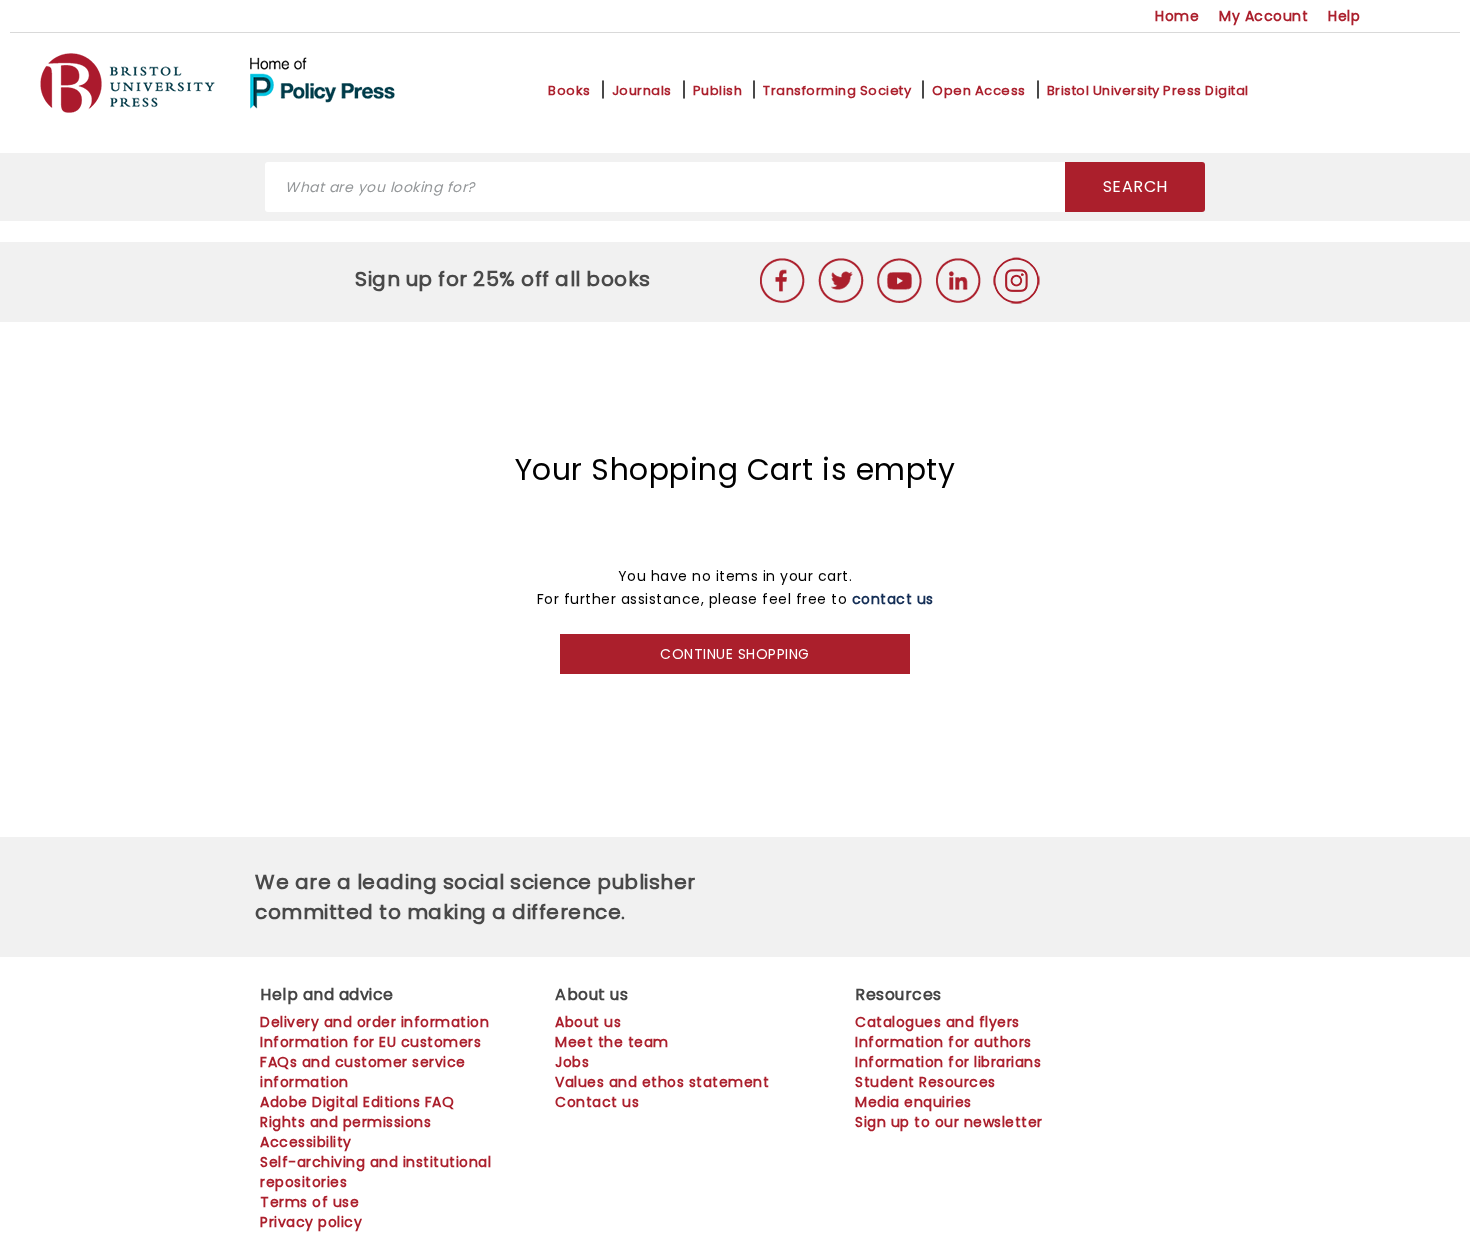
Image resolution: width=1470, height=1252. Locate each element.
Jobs (572, 1062)
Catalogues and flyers (937, 1022)
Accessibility (306, 1142)
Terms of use (309, 1202)
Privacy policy (311, 1222)
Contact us (597, 1102)
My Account (1263, 16)
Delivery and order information (374, 1022)
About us (588, 1022)
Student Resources (925, 1082)
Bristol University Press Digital (1148, 91)
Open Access (979, 91)
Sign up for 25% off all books (505, 279)
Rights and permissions (345, 1122)
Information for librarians (948, 1062)
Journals (642, 91)
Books (569, 91)
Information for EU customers (370, 1042)
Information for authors (943, 1042)
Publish (718, 91)
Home (1177, 16)
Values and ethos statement (662, 1082)
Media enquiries (913, 1102)
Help (1344, 16)
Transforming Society (837, 91)
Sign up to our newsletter (949, 1122)
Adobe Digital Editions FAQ (357, 1102)
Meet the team (612, 1042)
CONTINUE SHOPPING (735, 654)
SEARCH (1135, 186)
